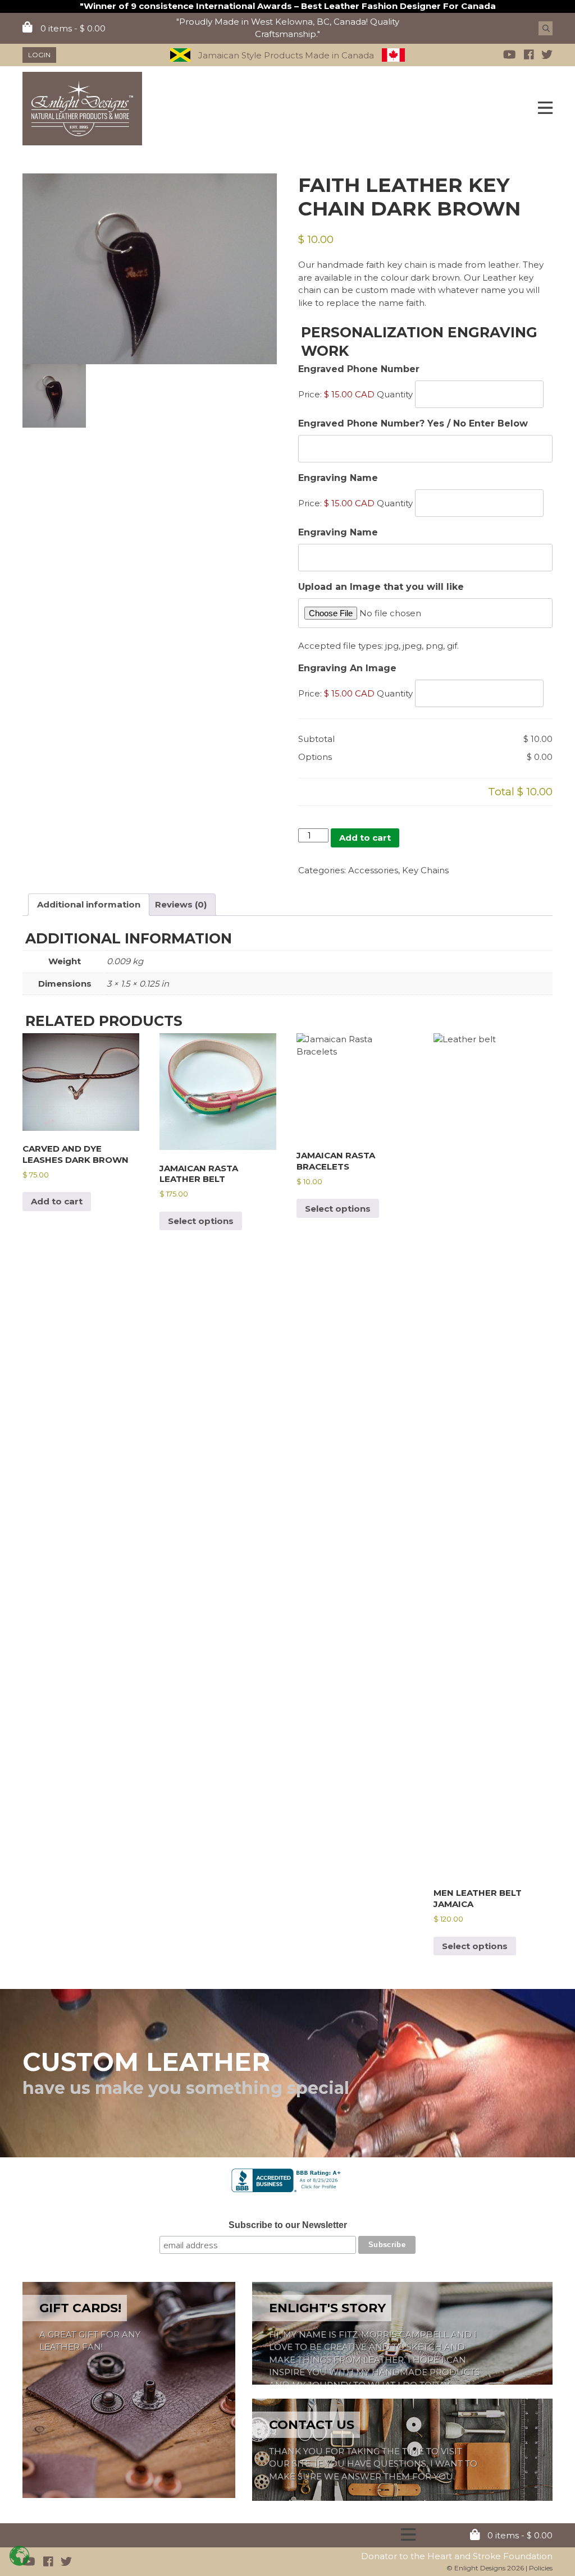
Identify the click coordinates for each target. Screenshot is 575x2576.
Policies (541, 2568)
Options (315, 757)
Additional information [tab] (89, 904)
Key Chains (425, 870)
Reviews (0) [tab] (181, 904)
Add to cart (365, 838)
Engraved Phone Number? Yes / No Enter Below (413, 423)
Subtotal (316, 739)
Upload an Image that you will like (381, 587)
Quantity (395, 394)
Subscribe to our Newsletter (288, 2225)
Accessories (373, 870)
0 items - (72, 28)
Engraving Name (338, 532)
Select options (201, 1221)
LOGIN (39, 55)
